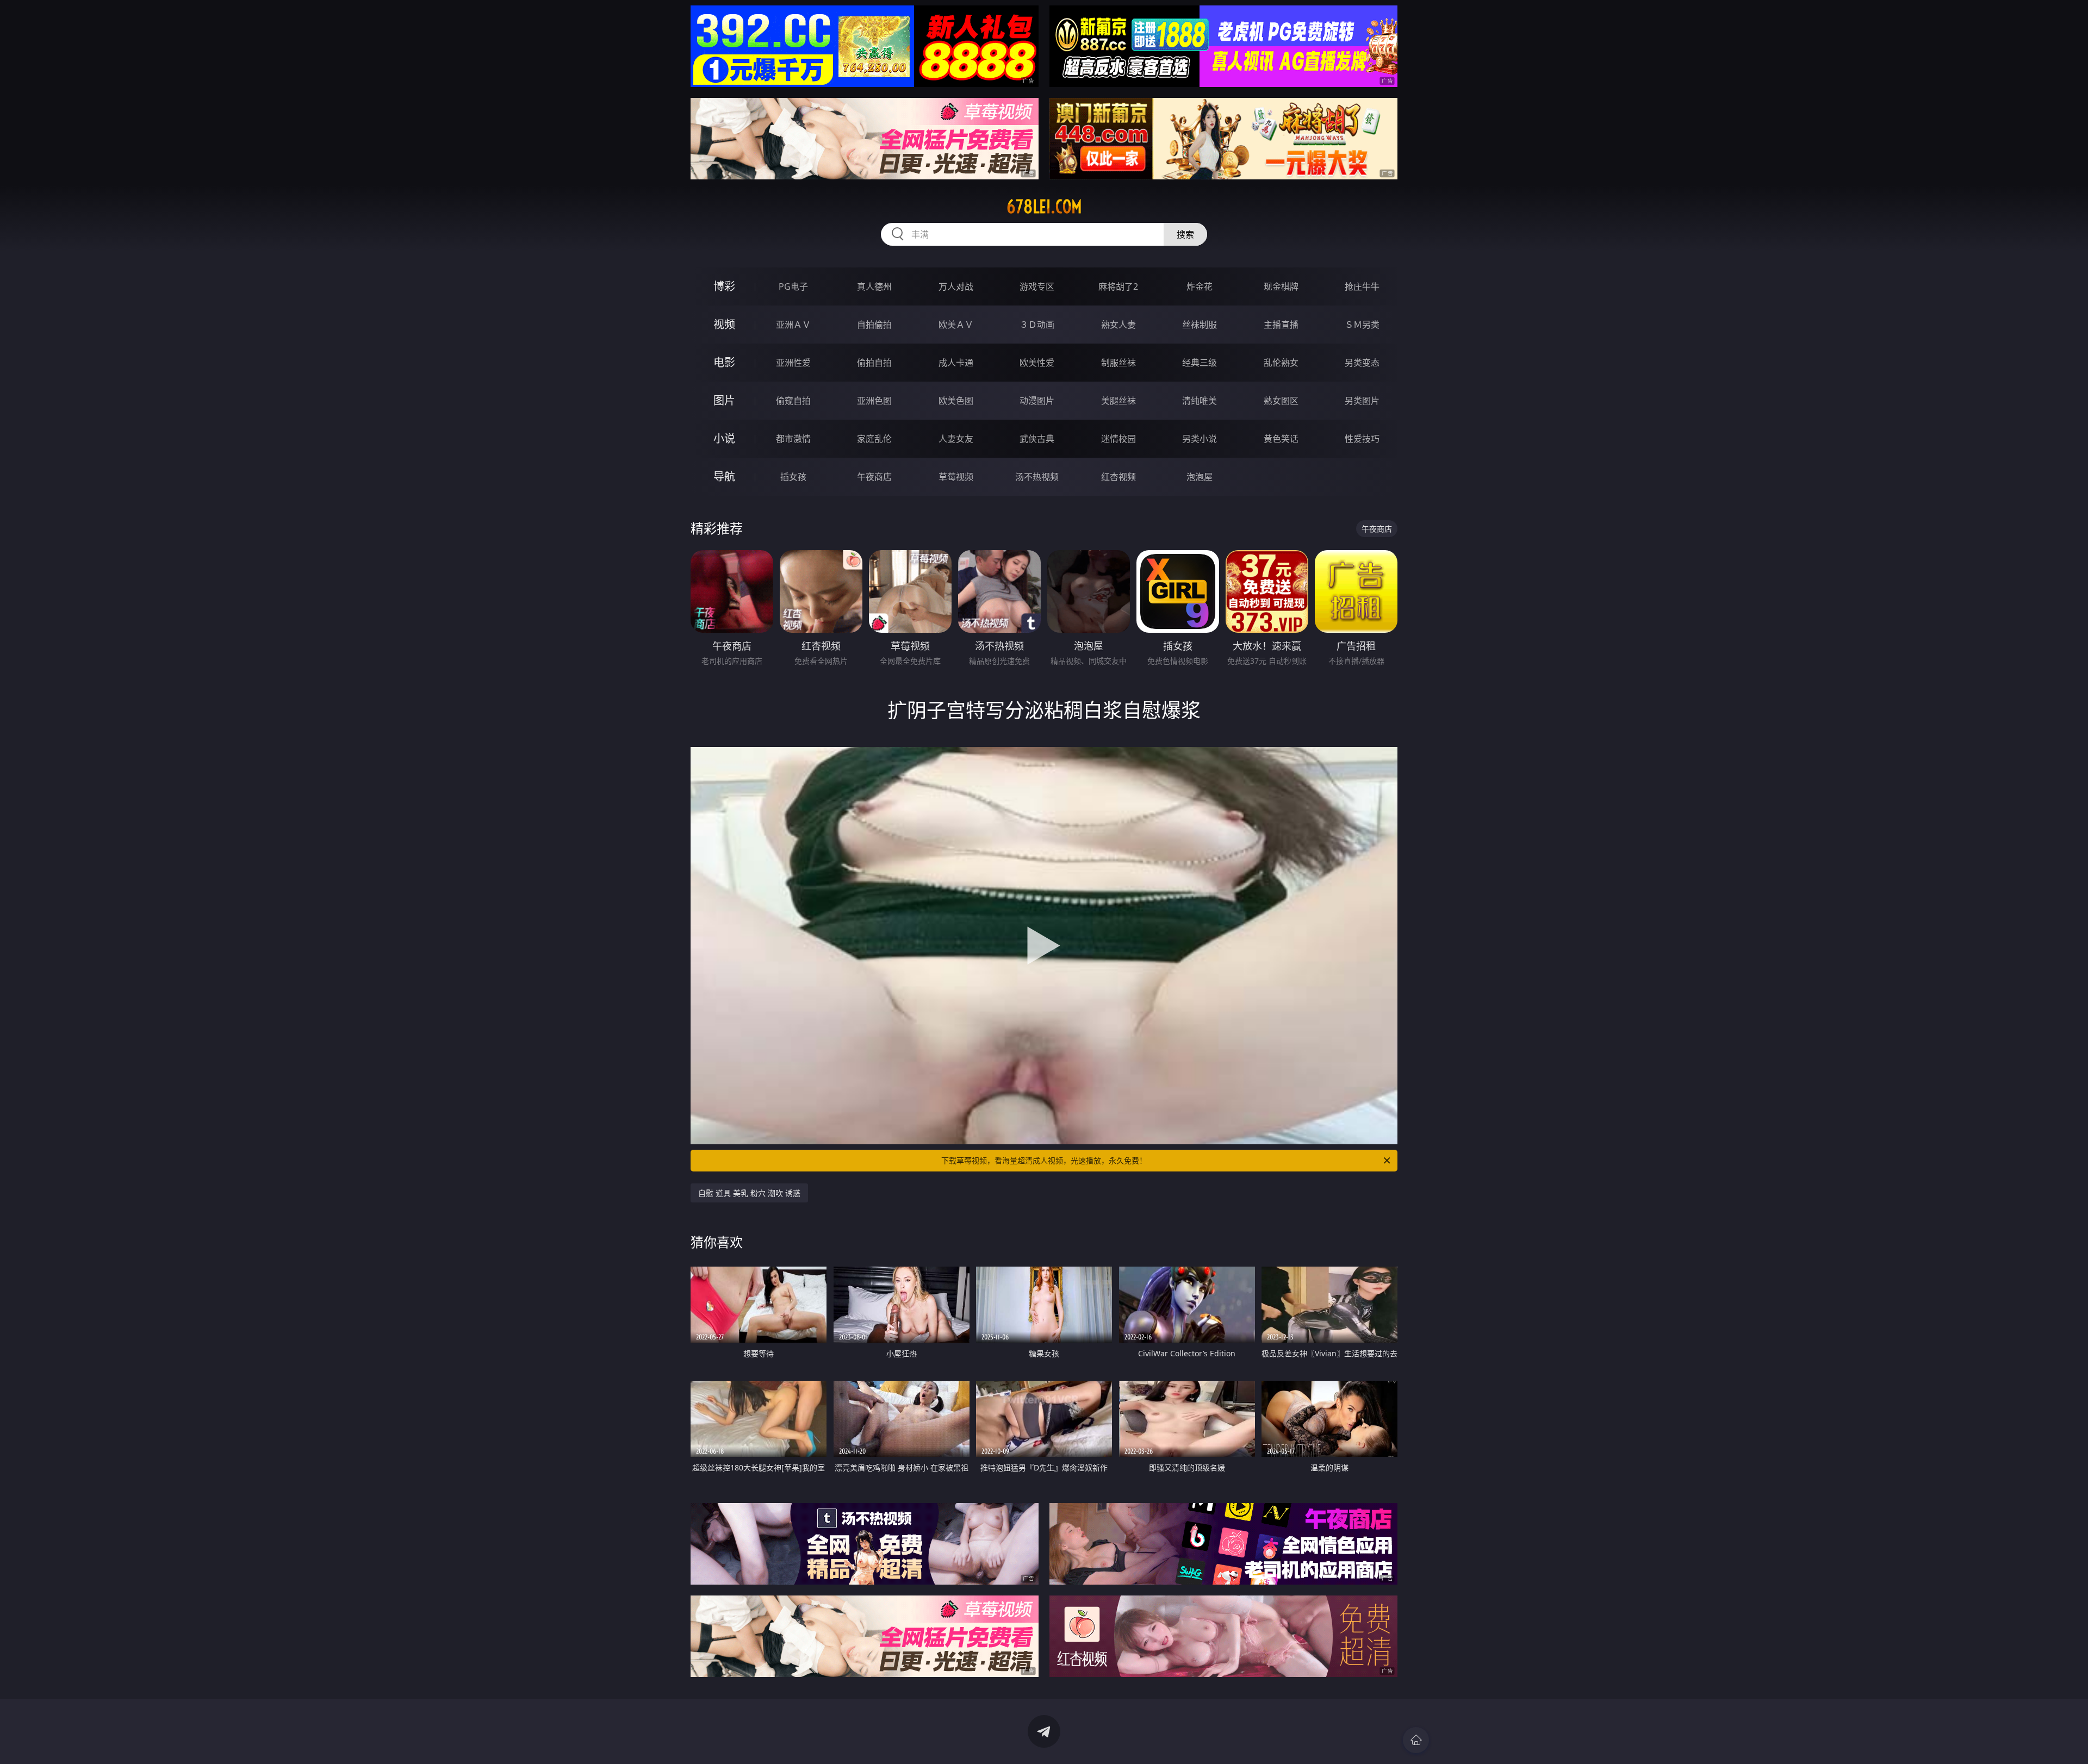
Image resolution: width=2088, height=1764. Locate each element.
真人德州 (874, 286)
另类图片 (1362, 401)
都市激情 (793, 439)
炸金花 (1200, 286)
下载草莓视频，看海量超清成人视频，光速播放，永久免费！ (1044, 1160)
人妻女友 (956, 439)
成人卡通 (956, 363)
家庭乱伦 (874, 439)
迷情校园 (1118, 439)
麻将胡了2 (1118, 286)
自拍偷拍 (874, 325)
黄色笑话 (1281, 439)
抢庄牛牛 (1362, 286)
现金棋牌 (1281, 286)
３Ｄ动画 (1037, 325)
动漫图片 (1037, 401)
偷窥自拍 (793, 401)
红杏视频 (1118, 477)
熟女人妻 (1118, 325)
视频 (724, 324)
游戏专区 (1037, 286)
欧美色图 (956, 401)
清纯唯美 (1200, 401)
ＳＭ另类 (1362, 325)
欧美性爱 (1037, 363)
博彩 (724, 286)
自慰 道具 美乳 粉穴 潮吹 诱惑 (749, 1193)
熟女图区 (1281, 401)
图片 (724, 400)
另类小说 (1200, 439)
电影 (724, 362)
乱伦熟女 (1281, 363)
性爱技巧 (1362, 439)
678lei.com (1044, 207)
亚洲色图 (874, 401)
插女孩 (793, 477)
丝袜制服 (1200, 325)
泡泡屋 (1200, 477)
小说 (724, 438)
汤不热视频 (1037, 477)
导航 (724, 476)
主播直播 (1281, 325)
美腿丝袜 (1118, 401)
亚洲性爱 (793, 363)
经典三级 (1200, 363)
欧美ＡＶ (956, 325)
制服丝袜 (1118, 363)
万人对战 (956, 286)
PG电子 (793, 286)
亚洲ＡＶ (793, 325)
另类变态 (1362, 363)
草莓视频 (956, 477)
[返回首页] (1416, 1740)
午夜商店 (874, 477)
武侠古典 (1037, 439)
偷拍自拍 (874, 363)
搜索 (1185, 234)
